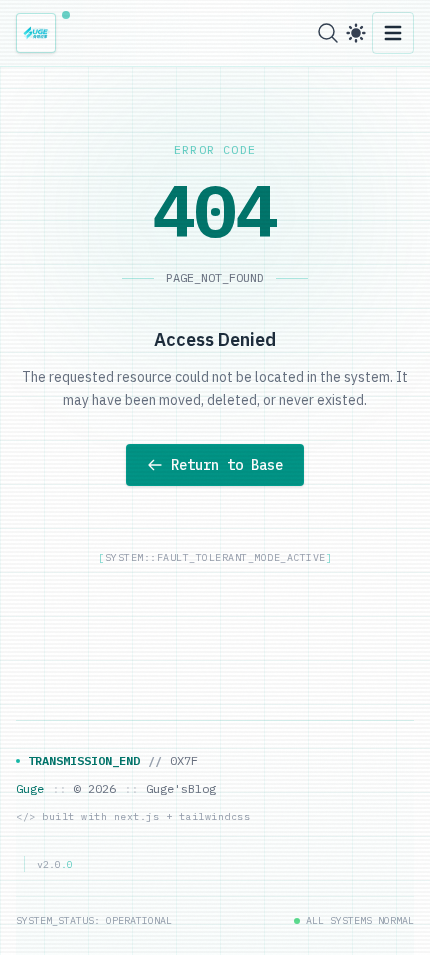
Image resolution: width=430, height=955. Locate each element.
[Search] (328, 33)
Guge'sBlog (181, 788)
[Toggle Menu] (393, 33)
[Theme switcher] (356, 33)
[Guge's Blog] (42, 33)
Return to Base (227, 465)
